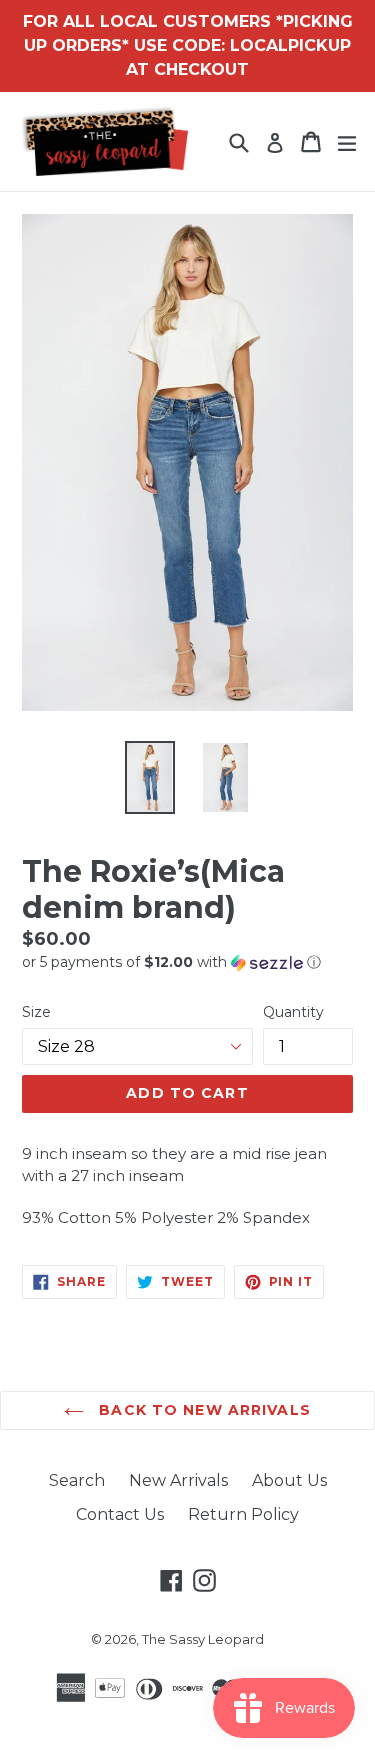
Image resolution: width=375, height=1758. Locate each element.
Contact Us (120, 1514)
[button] (187, 962)
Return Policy (243, 1514)
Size (36, 1012)
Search (77, 1480)
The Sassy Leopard (203, 1639)
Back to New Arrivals (202, 1410)
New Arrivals (178, 1480)
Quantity (293, 1012)
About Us (289, 1480)
